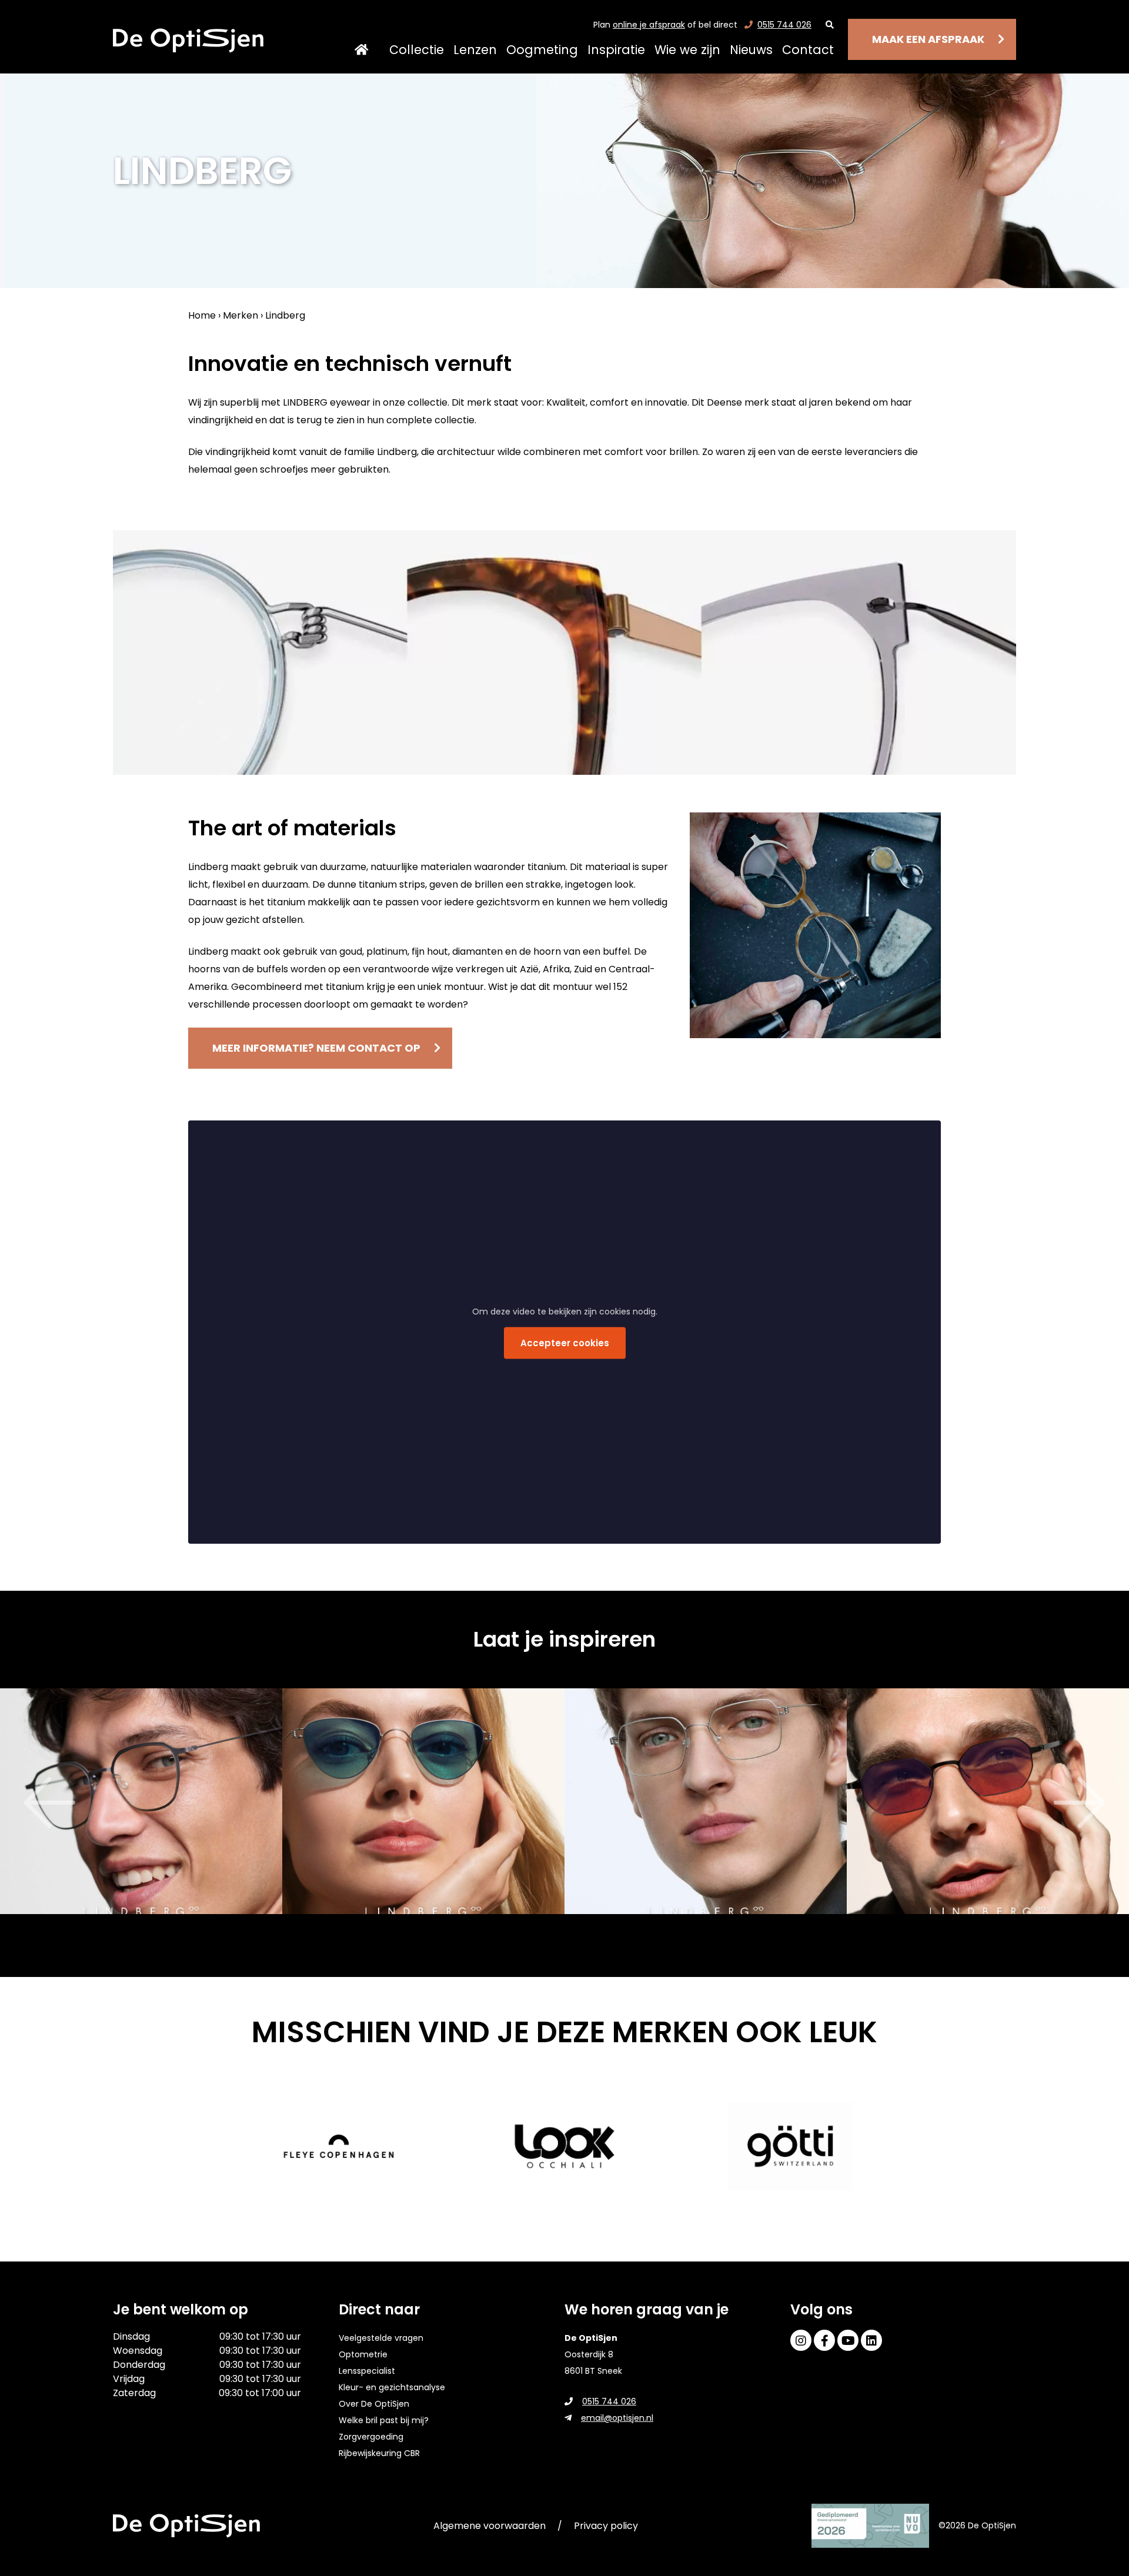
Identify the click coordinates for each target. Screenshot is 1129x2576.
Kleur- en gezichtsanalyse (392, 2387)
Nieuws (751, 50)
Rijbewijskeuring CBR (379, 2453)
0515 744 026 (784, 25)
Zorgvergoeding (371, 2437)
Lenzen (475, 50)
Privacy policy (606, 2526)
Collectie (417, 50)
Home (361, 50)
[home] (188, 41)
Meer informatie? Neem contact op (316, 1048)
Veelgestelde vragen (381, 2338)
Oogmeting (542, 50)
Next (1111, 1803)
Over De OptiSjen (374, 2404)
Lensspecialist (367, 2371)
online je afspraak (649, 25)
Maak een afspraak (928, 39)
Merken (241, 315)
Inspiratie (616, 50)
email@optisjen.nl (617, 2418)
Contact (808, 50)
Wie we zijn (687, 50)
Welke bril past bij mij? (384, 2420)
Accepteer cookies (565, 1342)
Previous (18, 1803)
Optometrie (363, 2354)
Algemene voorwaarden (490, 2526)
